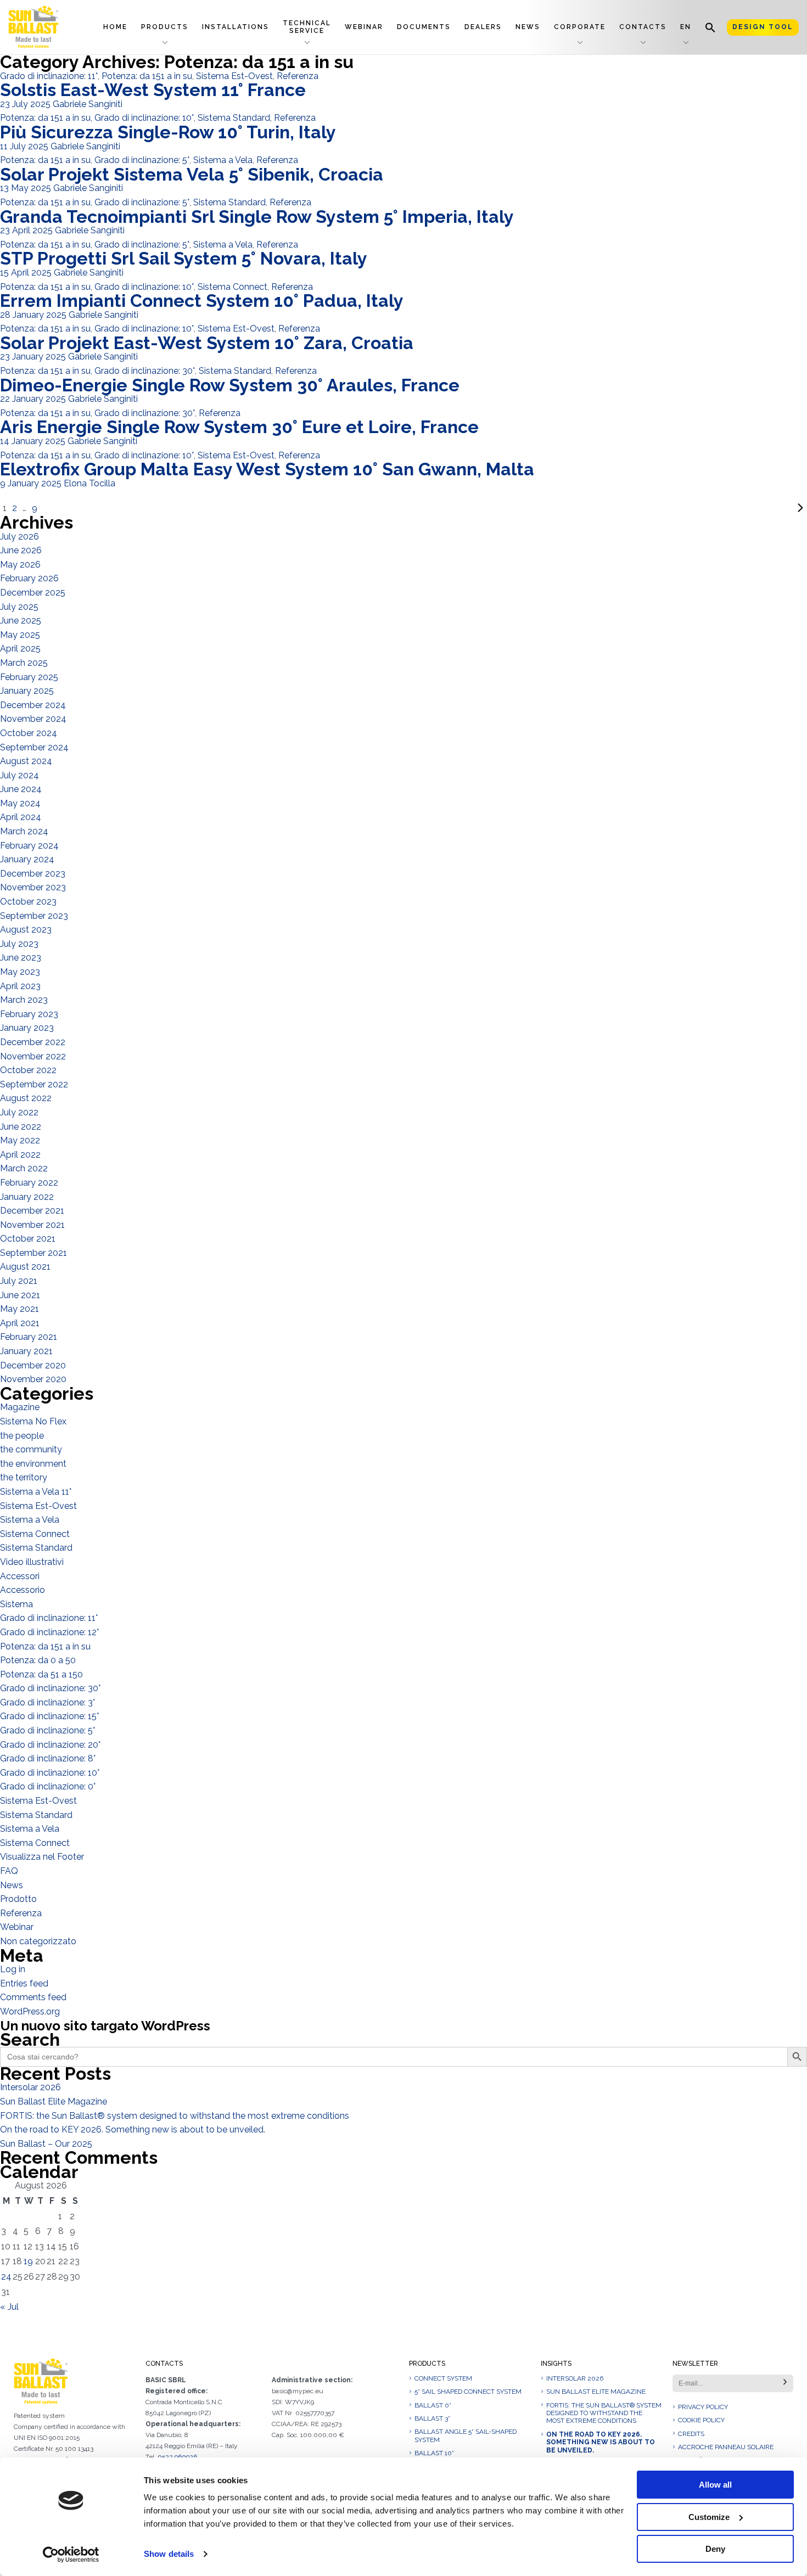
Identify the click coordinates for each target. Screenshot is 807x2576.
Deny (715, 2549)
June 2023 (21, 958)
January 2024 (27, 859)
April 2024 (21, 817)
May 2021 (19, 1309)
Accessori (20, 1576)
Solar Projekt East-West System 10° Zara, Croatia (207, 343)
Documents (424, 27)
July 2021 (19, 1281)
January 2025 (27, 691)
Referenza (298, 76)
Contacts (643, 27)
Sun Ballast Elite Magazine (54, 2101)
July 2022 (19, 1112)
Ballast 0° (433, 2405)
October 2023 (28, 902)
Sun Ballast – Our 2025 (46, 2144)
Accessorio (23, 1590)
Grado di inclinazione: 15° (49, 1716)
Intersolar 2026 (30, 2087)
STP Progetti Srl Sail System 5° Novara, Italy (184, 258)
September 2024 (34, 747)
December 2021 (32, 1211)
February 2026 (29, 578)
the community (31, 1449)
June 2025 (21, 621)
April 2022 (20, 1155)
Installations (236, 27)
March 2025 (24, 663)
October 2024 (29, 733)
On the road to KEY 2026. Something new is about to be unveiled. (133, 2129)
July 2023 (19, 944)
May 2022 (20, 1140)
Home (115, 27)
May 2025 (20, 635)
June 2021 (20, 1295)
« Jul (9, 2307)
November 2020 (33, 1379)
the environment (33, 1464)
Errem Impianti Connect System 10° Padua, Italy (202, 301)
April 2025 (20, 649)
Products (165, 27)
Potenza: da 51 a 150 (41, 1674)
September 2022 (34, 1084)
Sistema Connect (232, 287)
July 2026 (19, 537)
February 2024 (29, 846)
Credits (691, 2434)
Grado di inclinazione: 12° (49, 1632)
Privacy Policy (703, 2407)
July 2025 (19, 607)
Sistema (16, 1604)
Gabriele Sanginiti (88, 104)
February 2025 (29, 677)
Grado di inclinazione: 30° (145, 371)
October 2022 (28, 1070)
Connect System (443, 2378)
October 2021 (28, 1239)
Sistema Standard (234, 118)
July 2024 (19, 775)
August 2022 (26, 1098)
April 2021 (20, 1323)
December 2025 (33, 593)
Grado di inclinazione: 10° (144, 118)
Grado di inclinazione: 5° (142, 160)
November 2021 (32, 1225)
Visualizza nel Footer (42, 1857)
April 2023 (20, 986)
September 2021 (33, 1253)
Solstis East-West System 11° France (153, 90)
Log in (13, 1969)
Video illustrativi (32, 1562)
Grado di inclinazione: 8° (48, 1758)
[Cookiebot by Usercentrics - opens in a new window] (71, 2555)
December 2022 (33, 1042)
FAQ (9, 1871)
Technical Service (307, 27)
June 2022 (21, 1127)
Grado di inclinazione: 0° (48, 1786)
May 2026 (20, 565)
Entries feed (24, 1983)
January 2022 (27, 1197)
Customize (709, 2517)
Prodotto (18, 1899)
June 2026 (21, 550)
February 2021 (29, 1337)
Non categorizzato (38, 1941)
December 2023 (33, 874)
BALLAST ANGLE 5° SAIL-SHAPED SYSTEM (466, 2435)
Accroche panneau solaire (726, 2447)
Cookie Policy (701, 2420)
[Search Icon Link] (710, 27)
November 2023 (33, 887)
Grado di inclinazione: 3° (47, 1702)
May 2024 (20, 803)
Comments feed (33, 1997)
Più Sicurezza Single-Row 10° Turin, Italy (168, 132)
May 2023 (20, 972)
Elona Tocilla (89, 483)
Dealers (483, 27)
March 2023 (24, 1000)
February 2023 (29, 1014)
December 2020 (33, 1365)
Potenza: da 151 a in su (147, 76)
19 (28, 2261)
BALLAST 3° (432, 2418)
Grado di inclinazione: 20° (50, 1745)
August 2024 (26, 761)
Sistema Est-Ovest (234, 76)
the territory (24, 1477)
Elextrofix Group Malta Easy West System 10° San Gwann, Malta (267, 469)
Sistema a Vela (223, 160)
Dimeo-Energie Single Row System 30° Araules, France (230, 385)
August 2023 (26, 930)
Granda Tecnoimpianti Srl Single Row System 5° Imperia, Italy (257, 217)
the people (22, 1436)
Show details (169, 2554)
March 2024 (24, 831)
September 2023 (34, 916)
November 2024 (33, 719)
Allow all (715, 2485)
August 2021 (25, 1267)
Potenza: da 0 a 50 (38, 1660)
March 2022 (24, 1168)
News (528, 27)
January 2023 (27, 1028)
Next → (424, 508)
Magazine (20, 1407)
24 (6, 2277)
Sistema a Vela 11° (36, 1492)
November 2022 (33, 1056)
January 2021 (26, 1351)
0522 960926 (177, 2457)
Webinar (364, 27)
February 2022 (29, 1183)
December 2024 (33, 705)
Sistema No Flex (33, 1421)
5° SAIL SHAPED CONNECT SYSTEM (468, 2392)
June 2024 (21, 789)
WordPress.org (30, 2011)
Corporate (580, 27)
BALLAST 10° (434, 2453)
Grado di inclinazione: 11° (49, 76)
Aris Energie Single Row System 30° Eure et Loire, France (239, 427)
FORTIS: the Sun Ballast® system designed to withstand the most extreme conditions (175, 2116)
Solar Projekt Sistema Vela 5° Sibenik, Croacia (192, 174)
